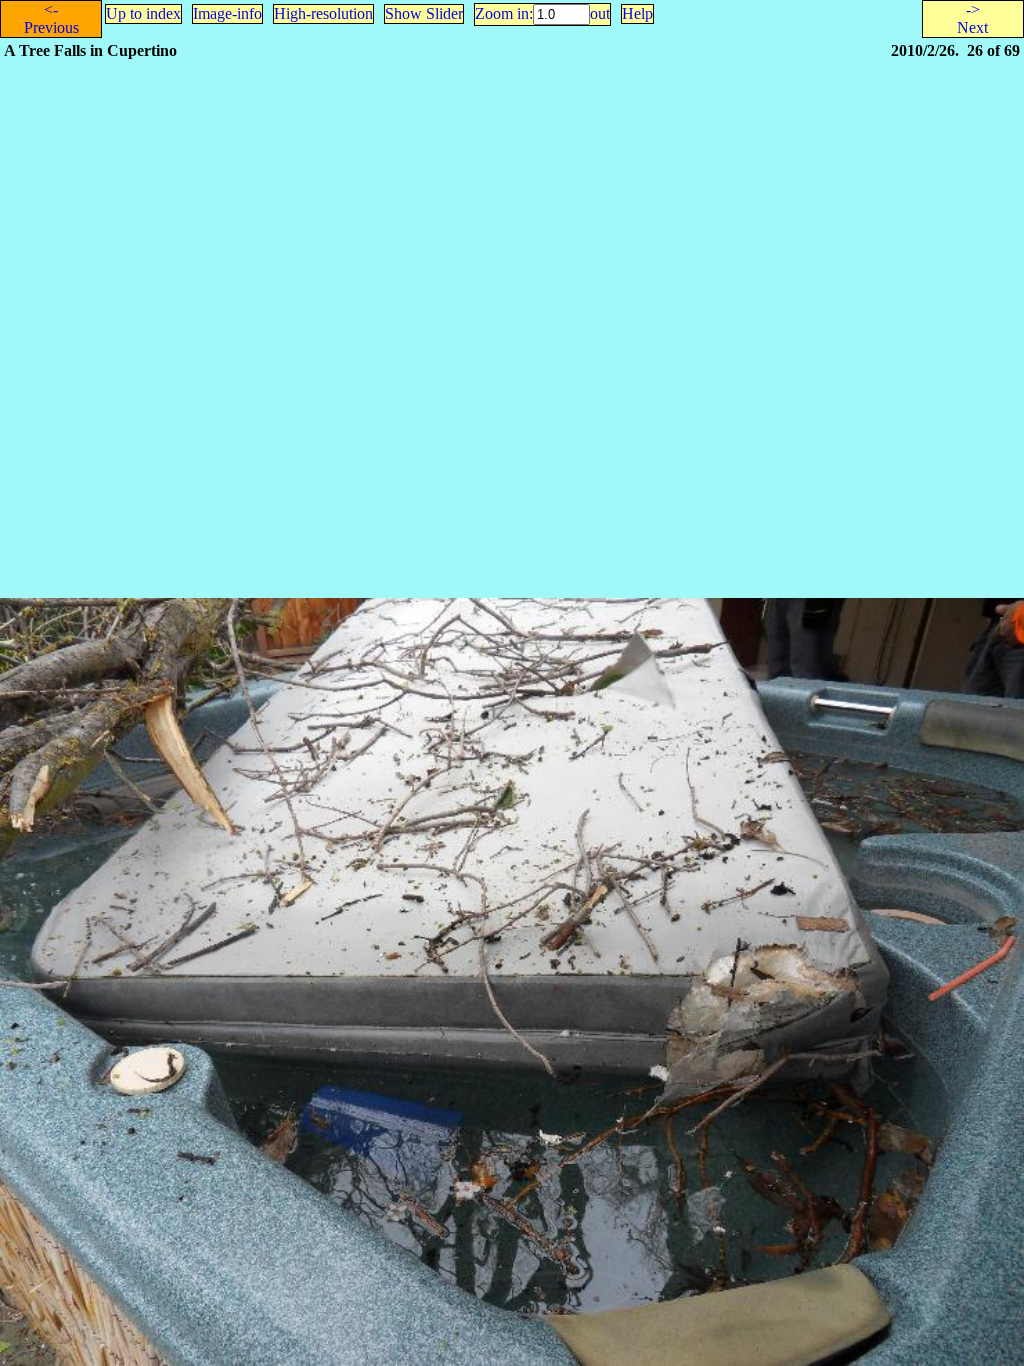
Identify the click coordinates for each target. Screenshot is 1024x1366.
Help (637, 13)
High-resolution (323, 13)
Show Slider (424, 13)
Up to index (143, 13)
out (600, 13)
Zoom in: (504, 13)
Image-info (227, 13)
